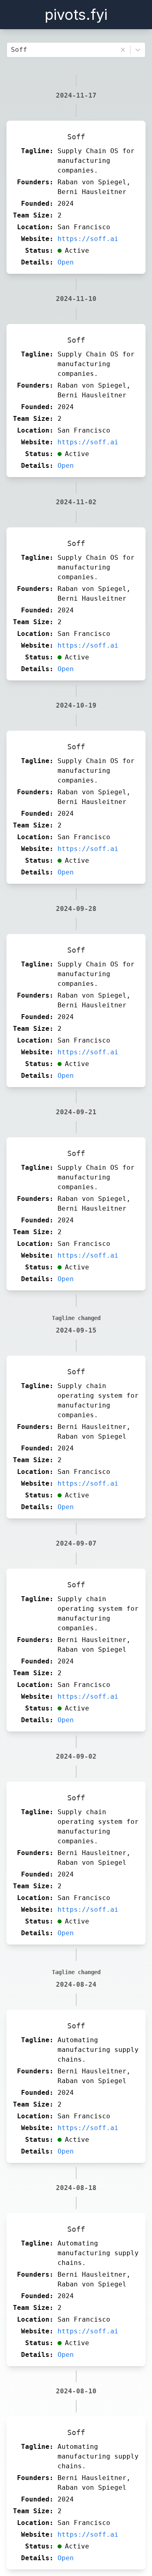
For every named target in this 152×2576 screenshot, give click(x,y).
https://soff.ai (88, 239)
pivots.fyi (76, 15)
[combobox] (13, 50)
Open (66, 262)
